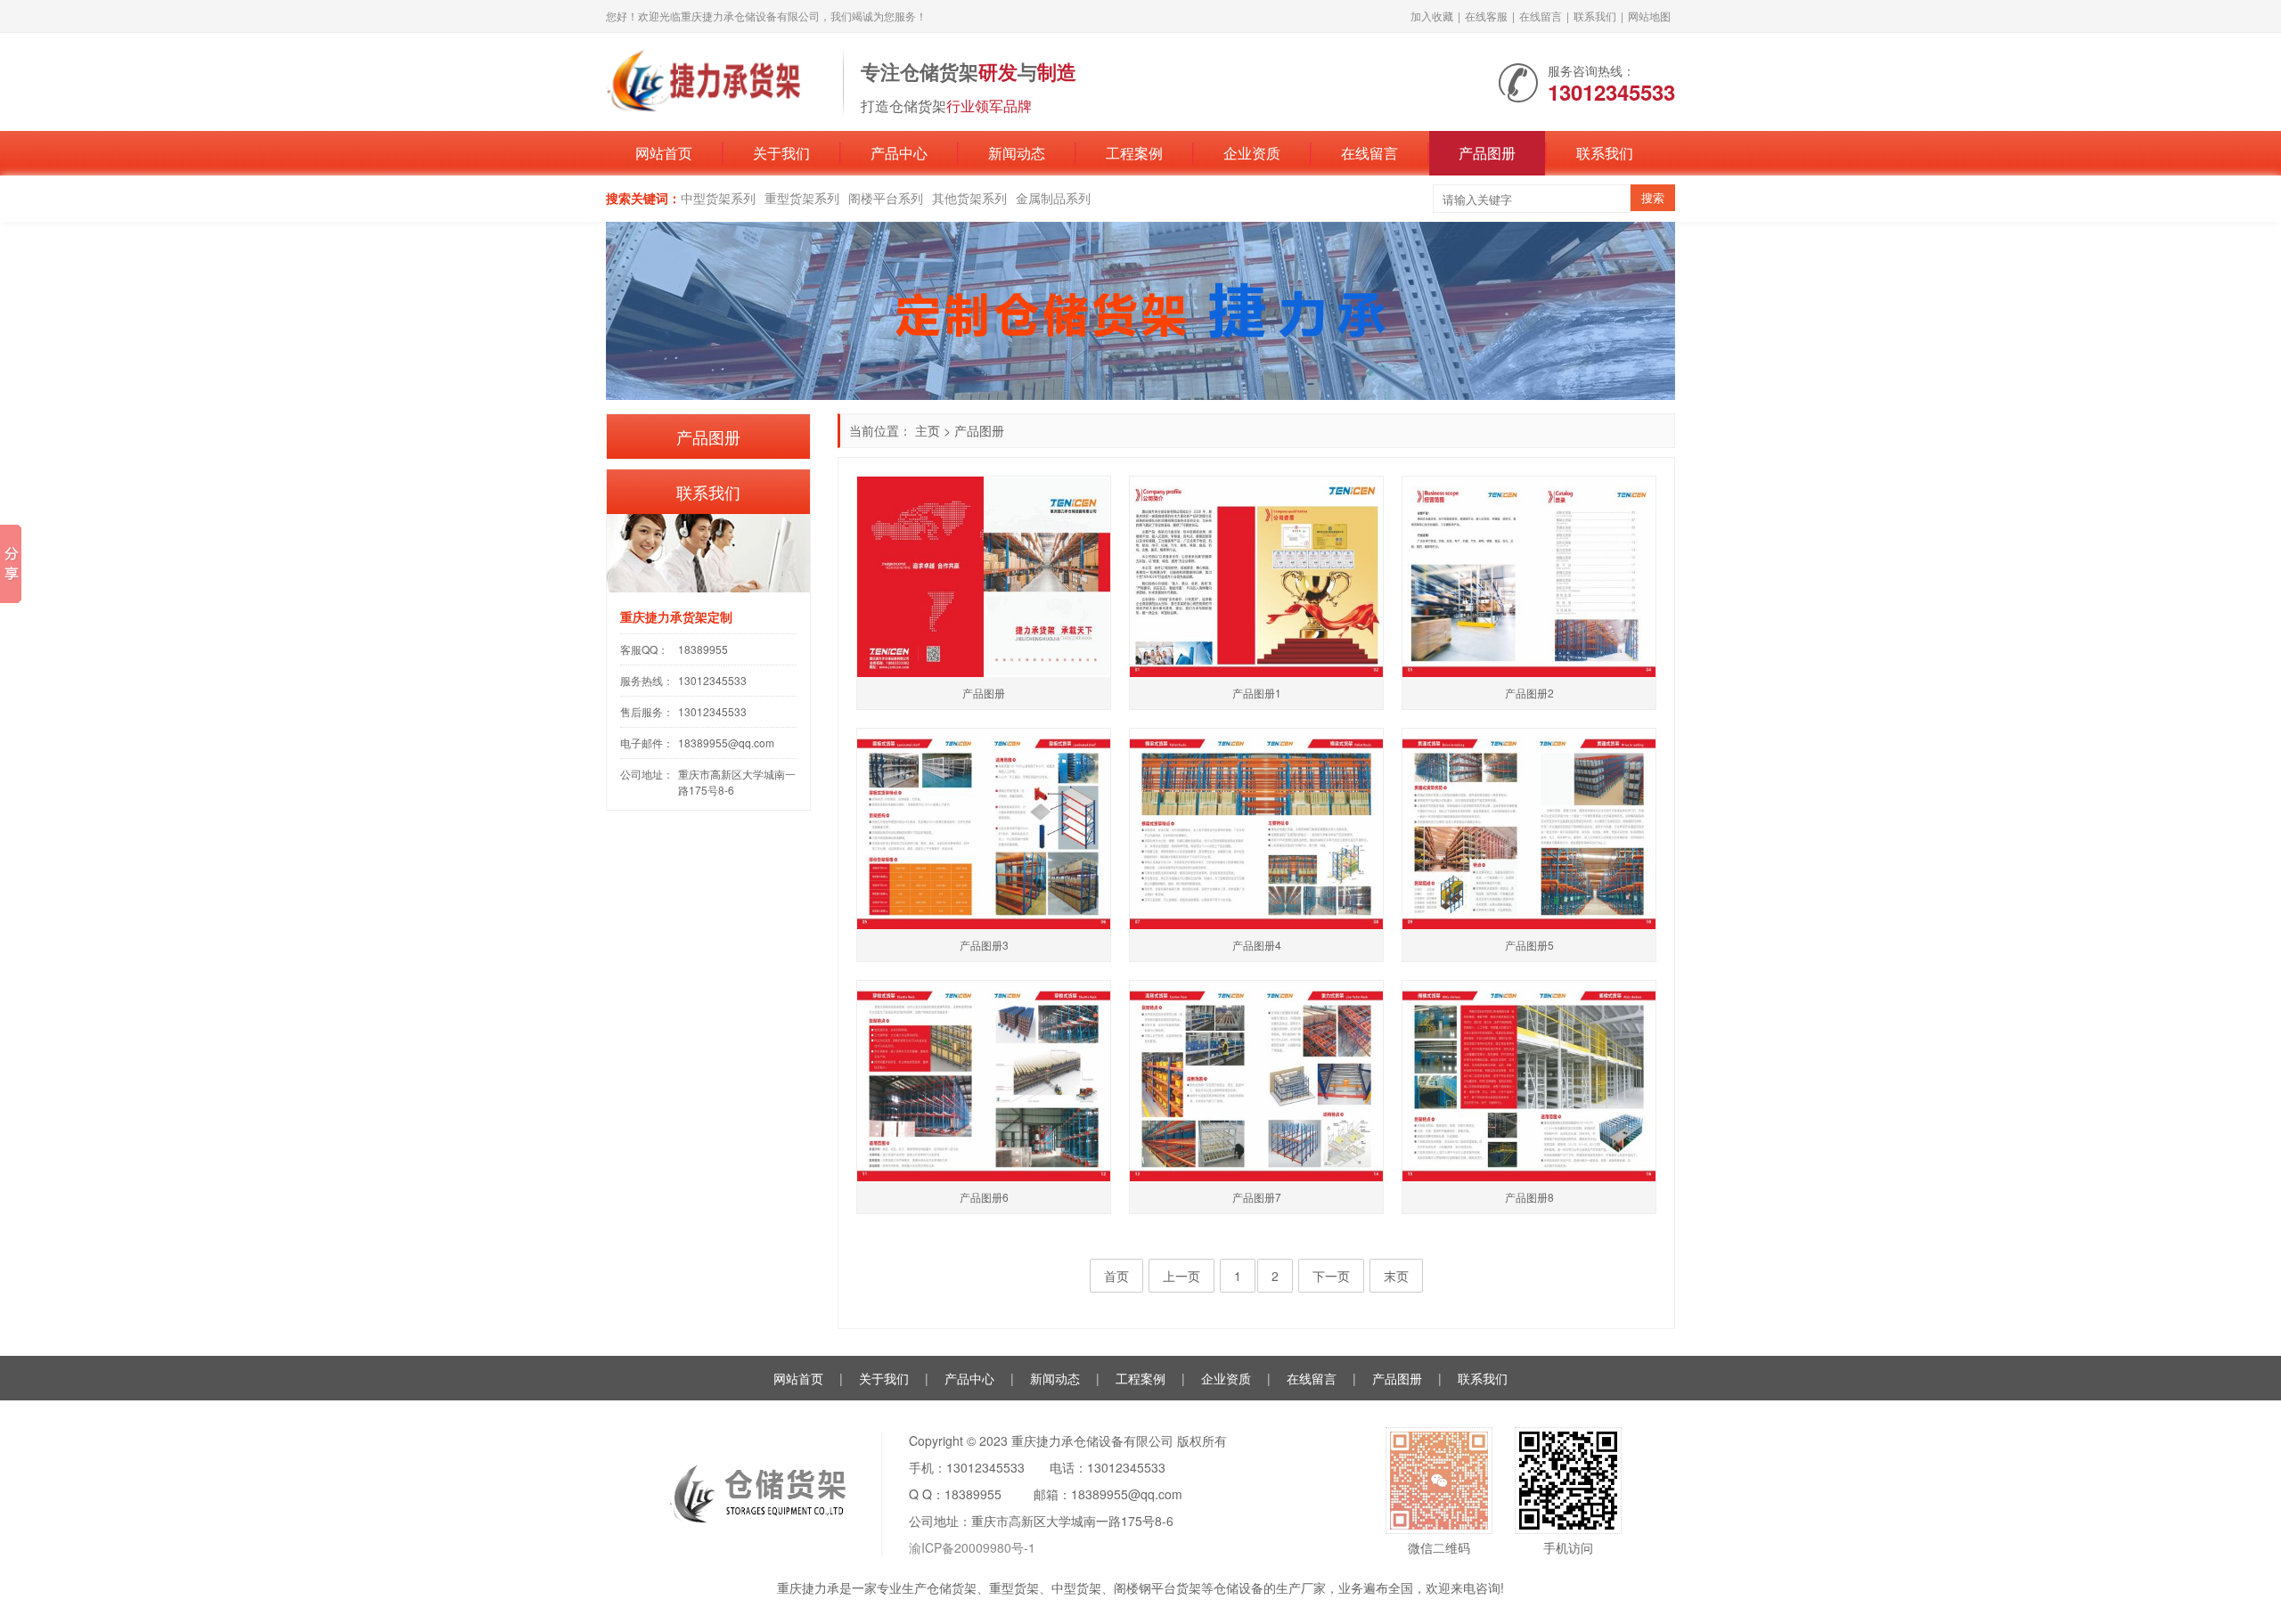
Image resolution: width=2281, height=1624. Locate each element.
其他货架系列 (969, 198)
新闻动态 (1017, 153)
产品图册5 (1529, 945)
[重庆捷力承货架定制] (715, 80)
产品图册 (1487, 153)
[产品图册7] (1256, 1081)
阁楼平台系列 (886, 198)
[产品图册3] (984, 829)
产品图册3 (984, 945)
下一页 (1331, 1276)
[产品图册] (984, 577)
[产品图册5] (1529, 829)
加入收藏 (1432, 16)
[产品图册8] (1529, 1081)
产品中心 (899, 153)
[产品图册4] (1256, 829)
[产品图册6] (984, 1081)
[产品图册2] (1529, 577)
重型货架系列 (802, 198)
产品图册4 (1257, 945)
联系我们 (1595, 16)
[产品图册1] (1256, 577)
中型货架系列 (718, 198)
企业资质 (1252, 153)
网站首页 (664, 153)
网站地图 (1649, 16)
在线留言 (1541, 16)
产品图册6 (984, 1197)
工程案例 (1134, 153)
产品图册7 (1257, 1197)
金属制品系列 (1053, 198)
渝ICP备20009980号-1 (972, 1547)
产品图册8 (1529, 1197)
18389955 (703, 649)
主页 (928, 430)
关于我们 (781, 153)
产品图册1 (1257, 693)
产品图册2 (1529, 693)
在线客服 (1486, 16)
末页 (1396, 1276)
